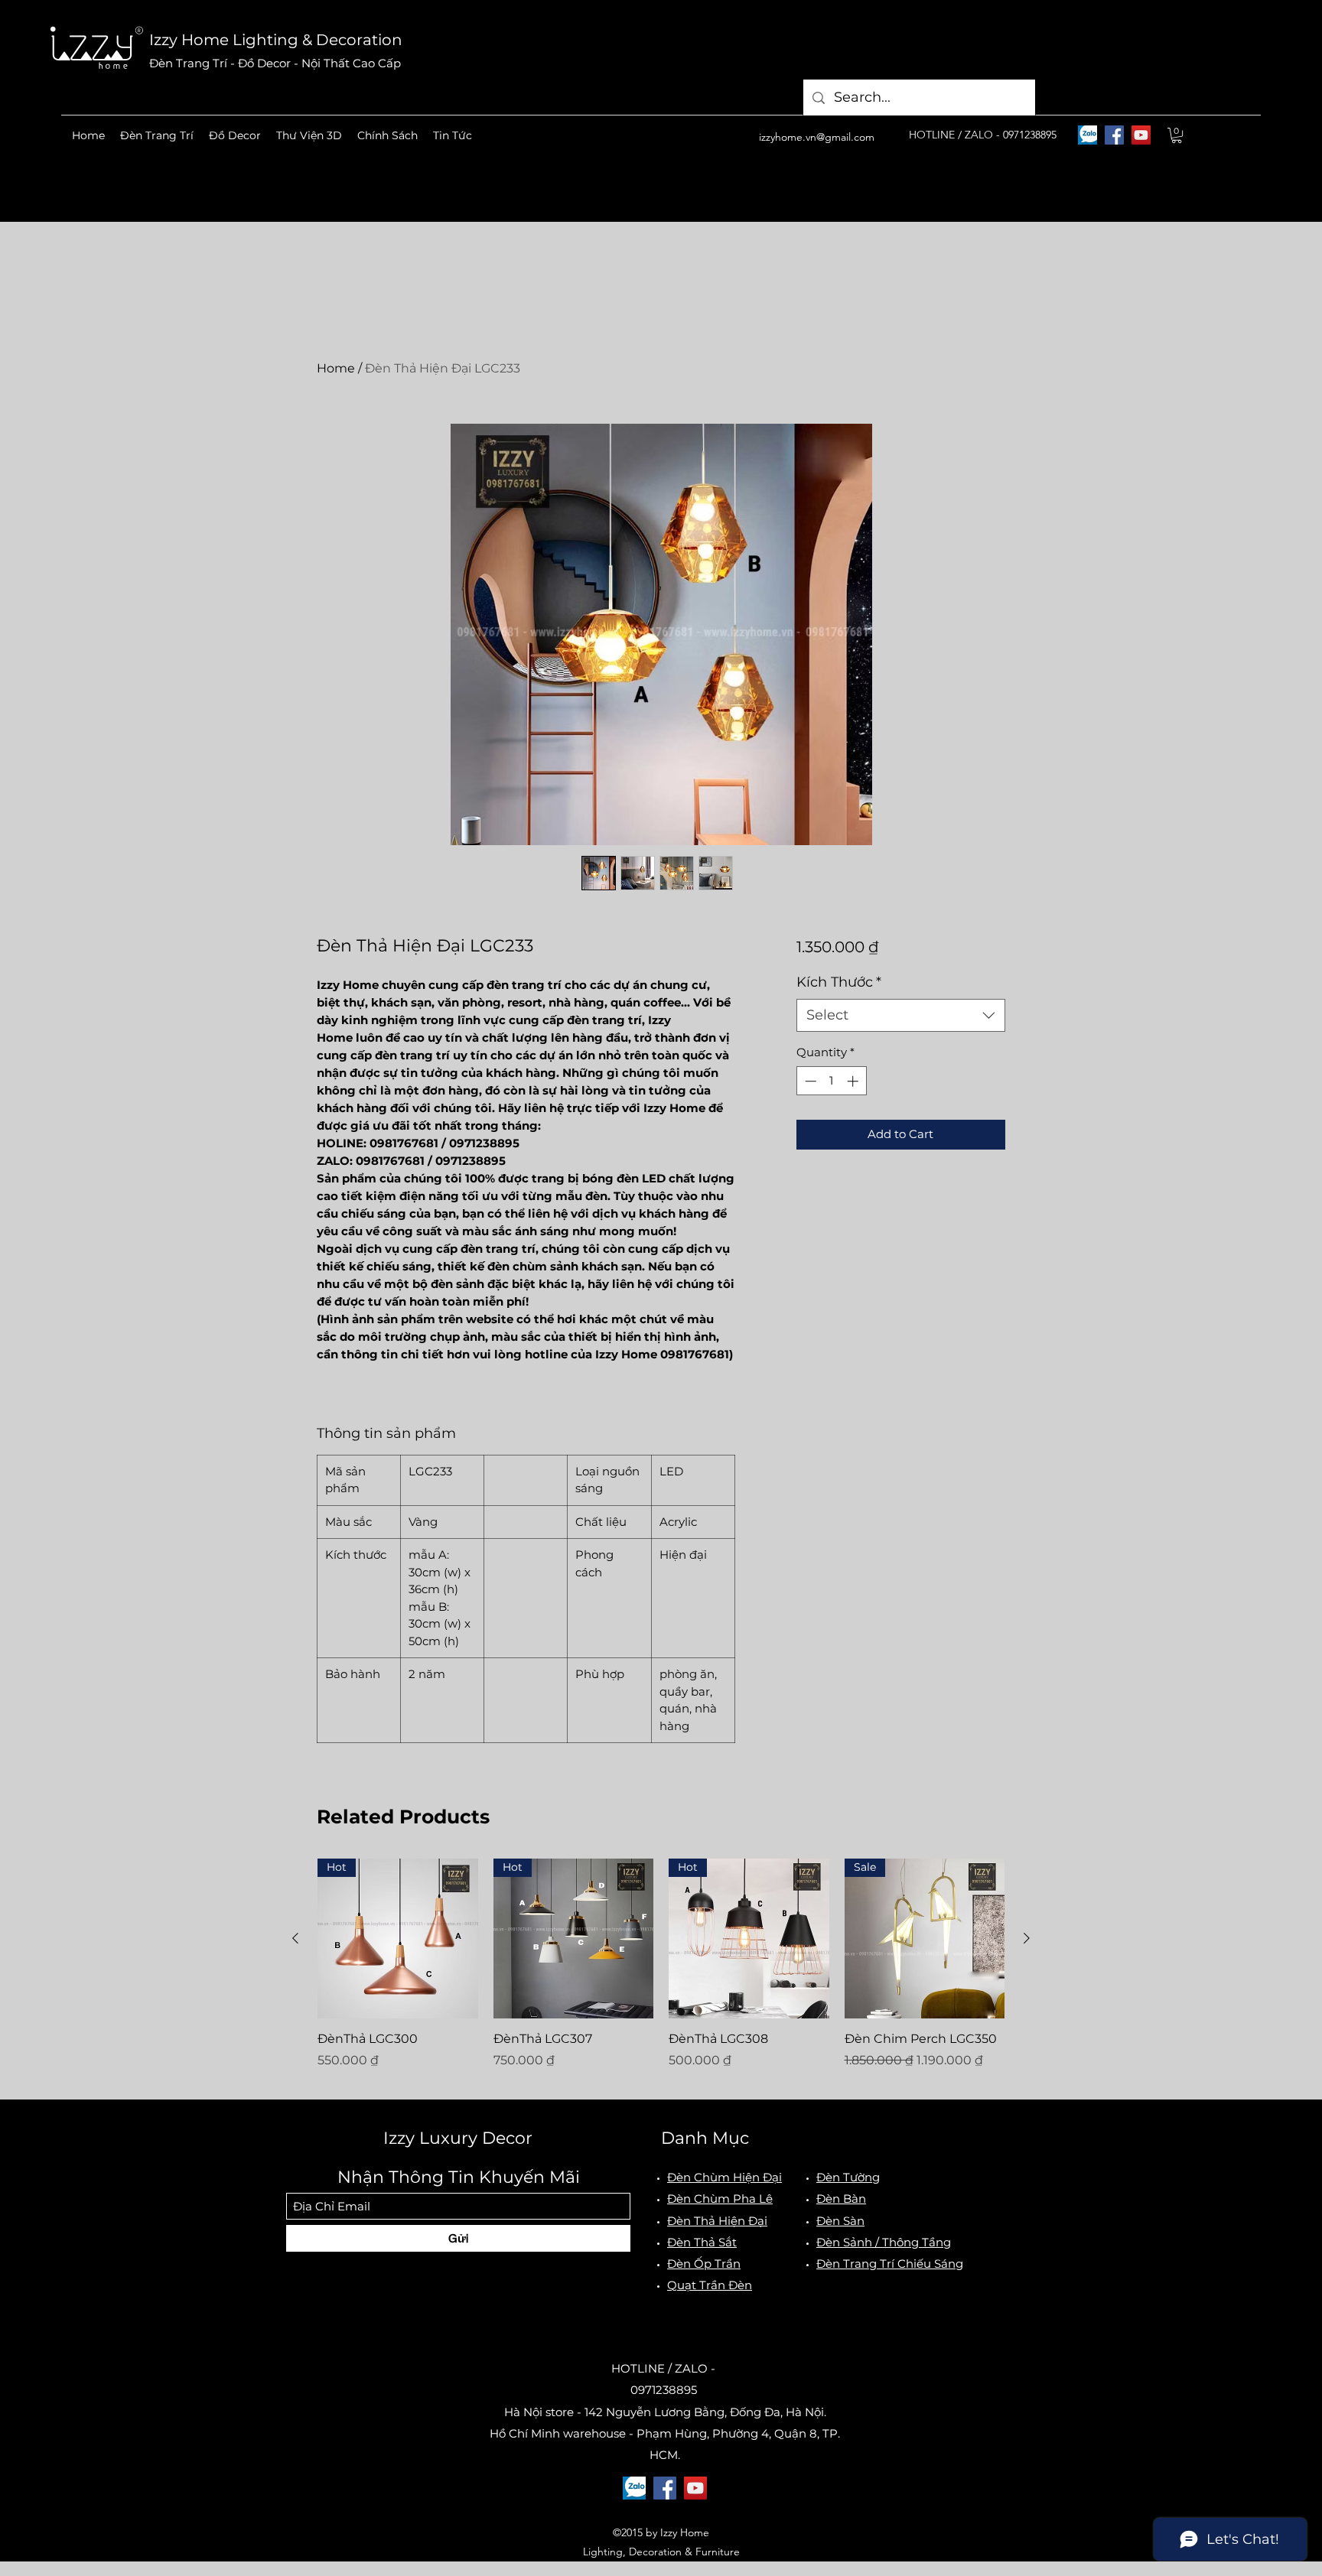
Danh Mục (705, 2138)
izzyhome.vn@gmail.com (817, 137)
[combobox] (901, 1015)
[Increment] (854, 1081)
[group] (661, 1973)
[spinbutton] (831, 1081)
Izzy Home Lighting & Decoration (276, 40)
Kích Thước (839, 982)
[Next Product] (1027, 1938)
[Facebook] (1114, 135)
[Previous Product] (295, 1938)
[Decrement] (809, 1081)
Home (336, 368)
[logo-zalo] (1088, 135)
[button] (157, 135)
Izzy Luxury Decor (458, 2138)
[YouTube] (1141, 135)
